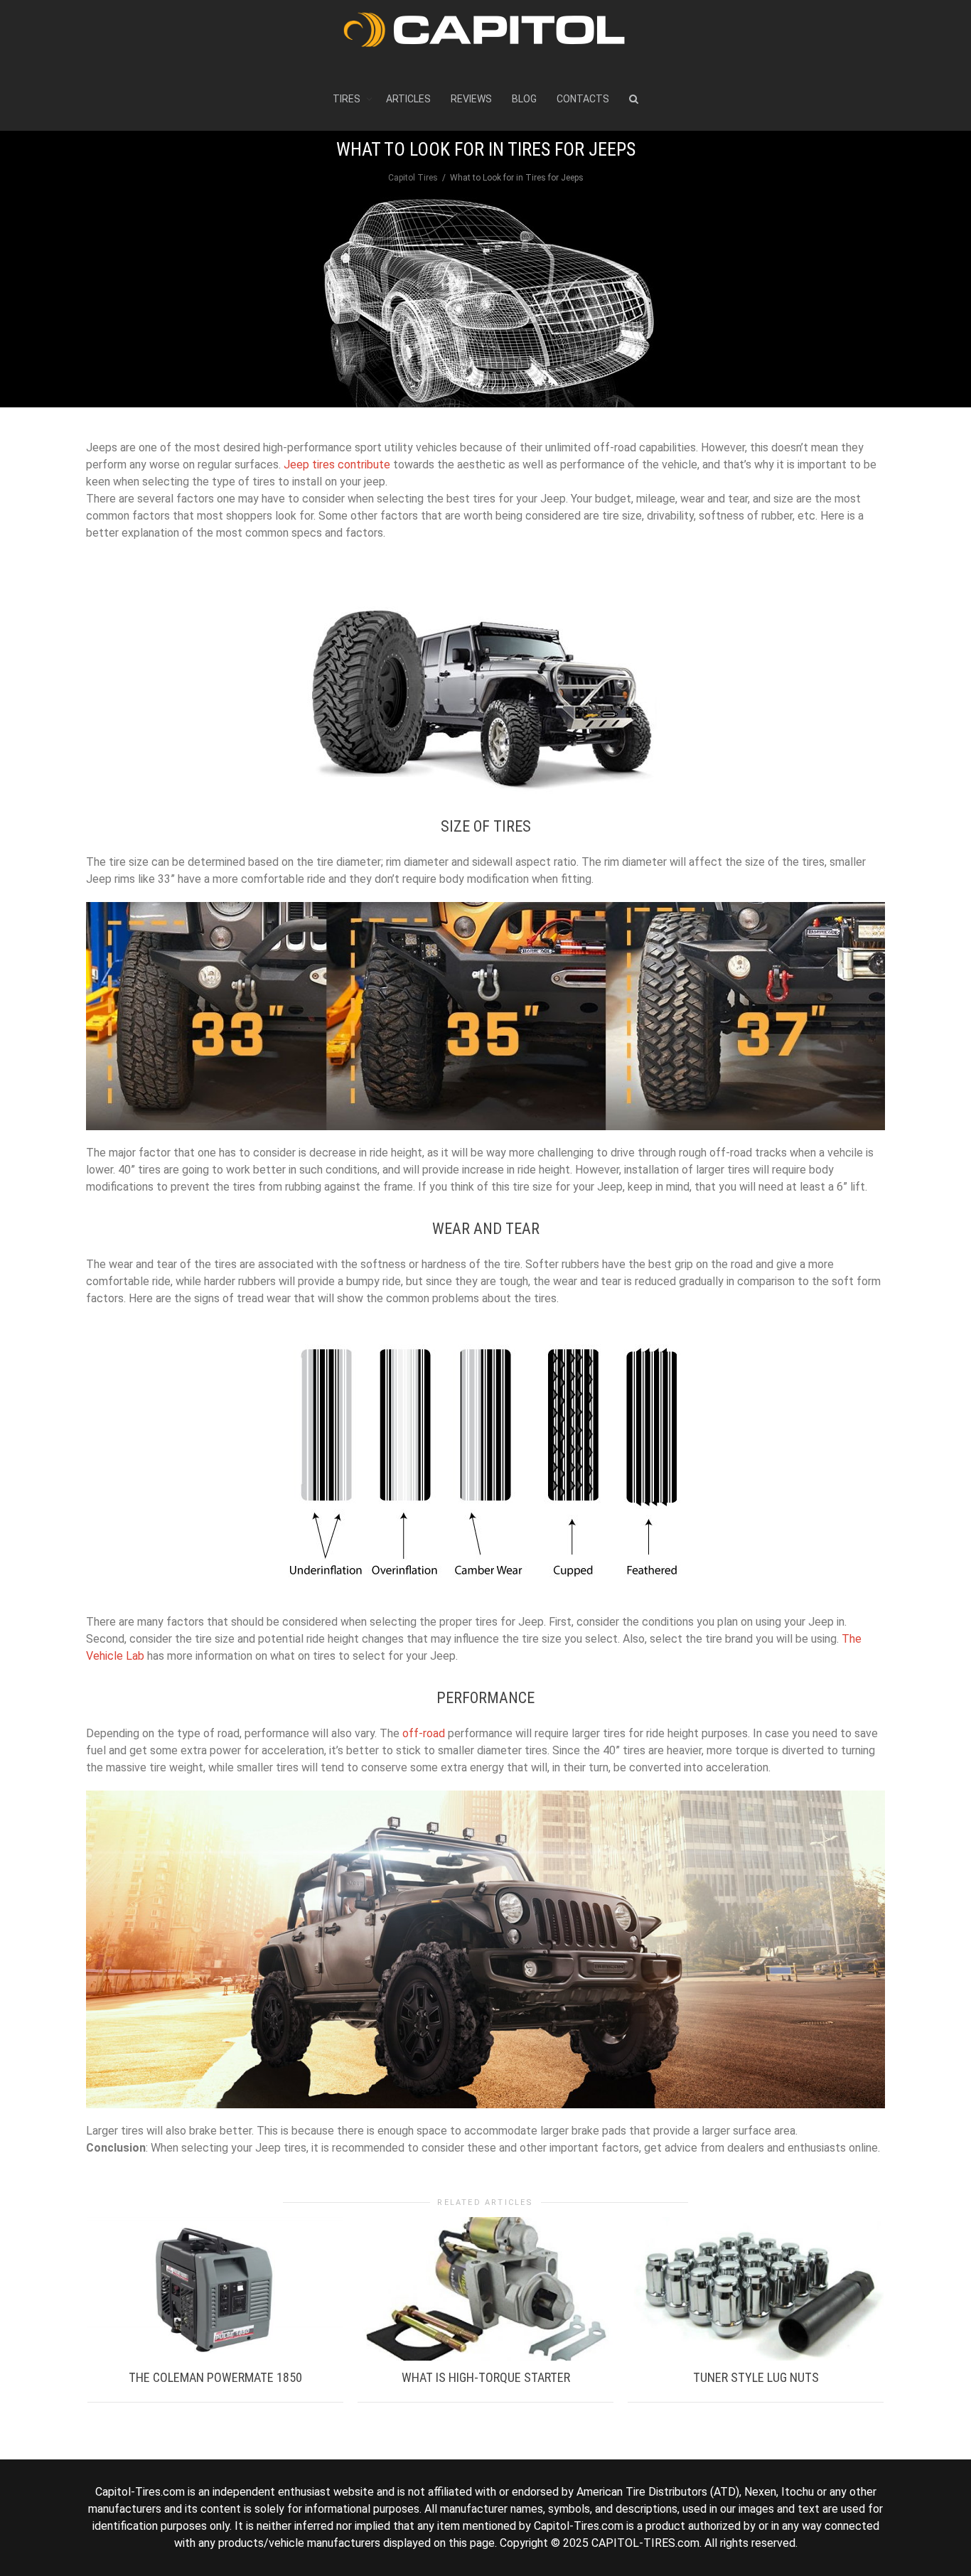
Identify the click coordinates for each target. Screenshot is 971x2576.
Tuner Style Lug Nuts (756, 2377)
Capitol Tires (413, 178)
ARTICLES (408, 99)
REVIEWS (471, 99)
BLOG (524, 99)
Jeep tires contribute (337, 465)
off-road (424, 1733)
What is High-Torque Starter (486, 2377)
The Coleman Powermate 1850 (215, 2377)
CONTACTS (583, 99)
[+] (215, 2289)
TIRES (348, 99)
